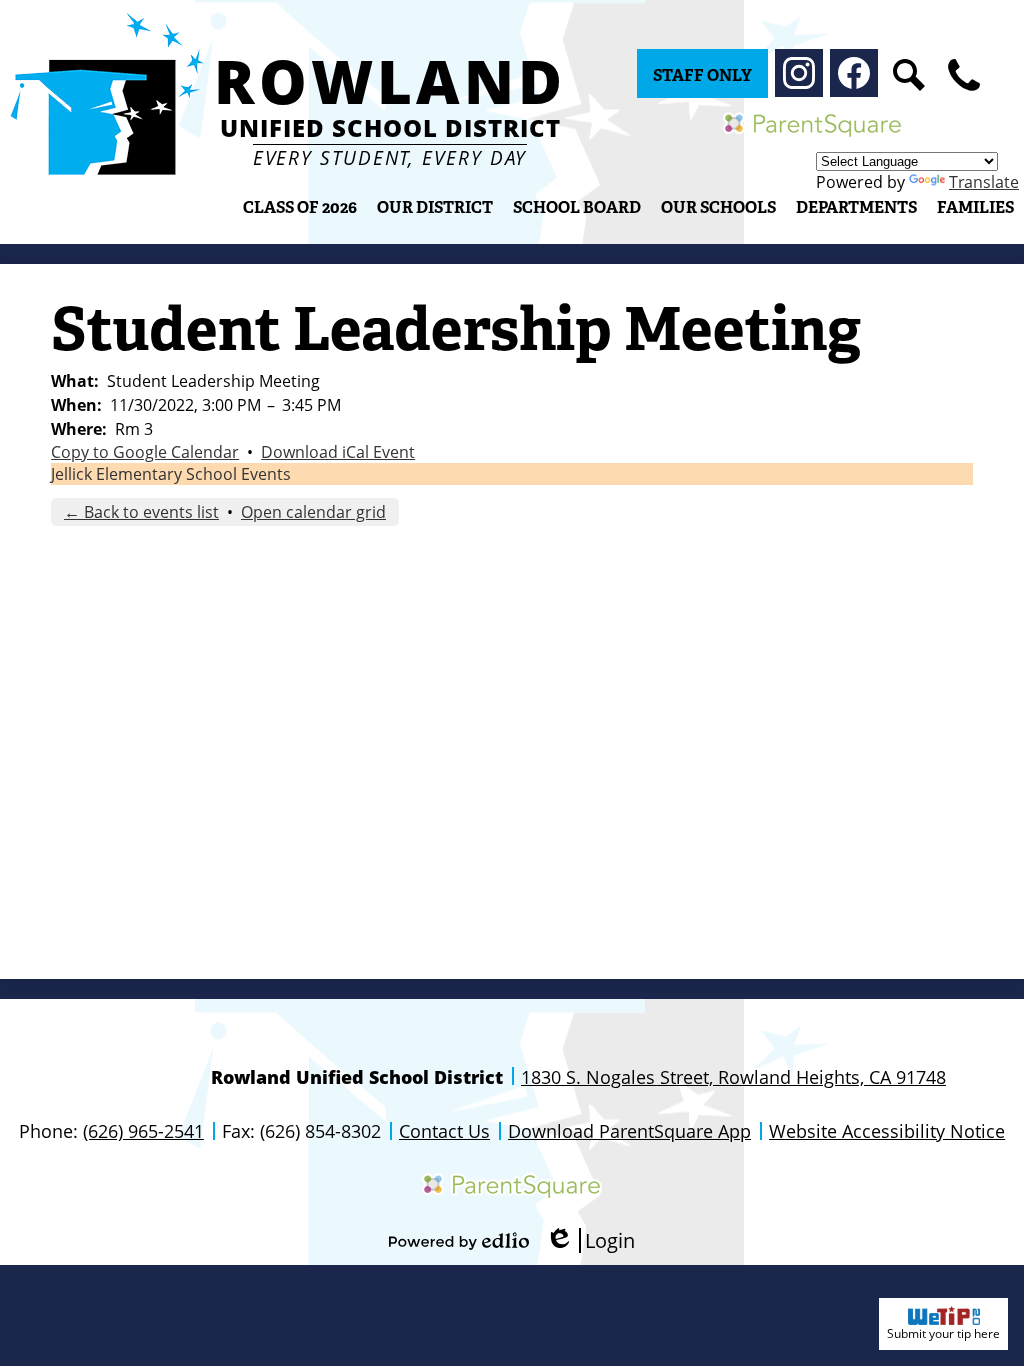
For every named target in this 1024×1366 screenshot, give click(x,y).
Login (590, 1240)
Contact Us (444, 1131)
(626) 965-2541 (143, 1131)
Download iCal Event (338, 452)
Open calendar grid (313, 512)
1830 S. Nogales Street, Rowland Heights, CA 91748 (733, 1077)
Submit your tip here (943, 1333)
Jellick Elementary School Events (171, 474)
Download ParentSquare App (629, 1131)
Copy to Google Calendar (145, 452)
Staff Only (702, 75)
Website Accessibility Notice (887, 1131)
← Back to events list (141, 512)
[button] (435, 207)
